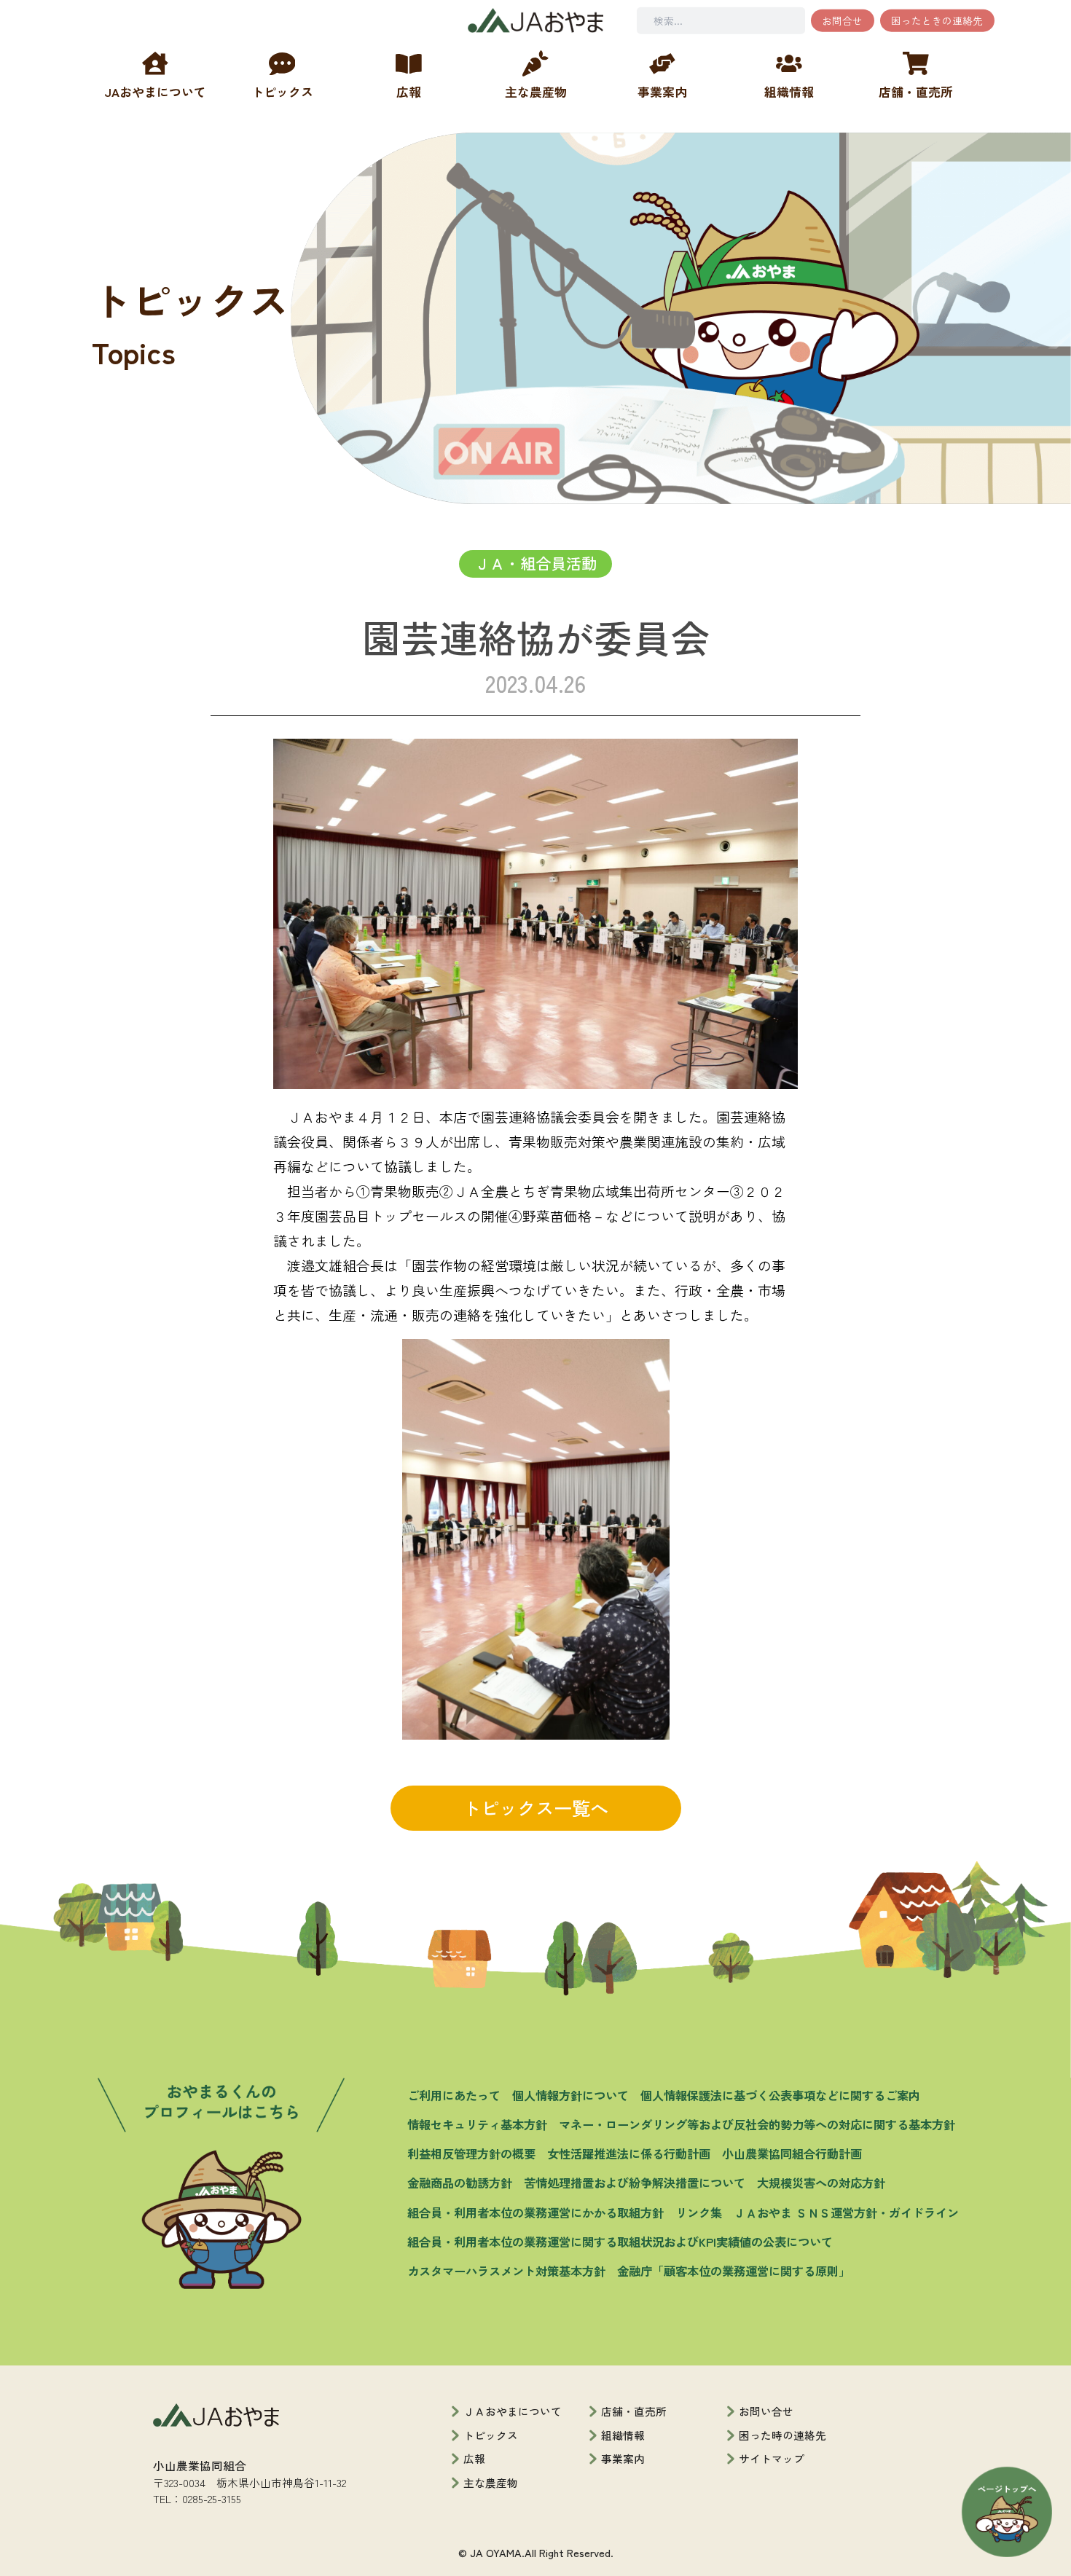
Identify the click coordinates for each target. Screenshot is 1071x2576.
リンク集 (699, 2212)
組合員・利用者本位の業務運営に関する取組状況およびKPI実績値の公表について (620, 2242)
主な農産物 (491, 2482)
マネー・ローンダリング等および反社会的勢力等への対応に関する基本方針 (757, 2124)
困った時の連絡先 (782, 2435)
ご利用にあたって (454, 2095)
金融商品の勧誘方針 (460, 2183)
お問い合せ (766, 2411)
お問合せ (842, 20)
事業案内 (623, 2458)
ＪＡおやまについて (513, 2411)
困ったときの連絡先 (937, 20)
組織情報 (623, 2435)
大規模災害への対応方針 (821, 2183)
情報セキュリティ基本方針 (477, 2124)
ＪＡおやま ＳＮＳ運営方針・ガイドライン (846, 2212)
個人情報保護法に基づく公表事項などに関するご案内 (780, 2095)
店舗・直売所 (634, 2411)
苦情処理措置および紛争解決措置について (635, 2183)
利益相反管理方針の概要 (471, 2153)
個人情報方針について (570, 2095)
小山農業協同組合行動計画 (792, 2153)
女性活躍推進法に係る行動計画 (629, 2153)
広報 (474, 2458)
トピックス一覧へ (535, 1807)
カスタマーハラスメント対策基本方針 (506, 2271)
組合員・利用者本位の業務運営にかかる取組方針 (535, 2212)
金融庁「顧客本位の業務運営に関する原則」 (734, 2271)
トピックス (491, 2435)
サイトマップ (772, 2458)
